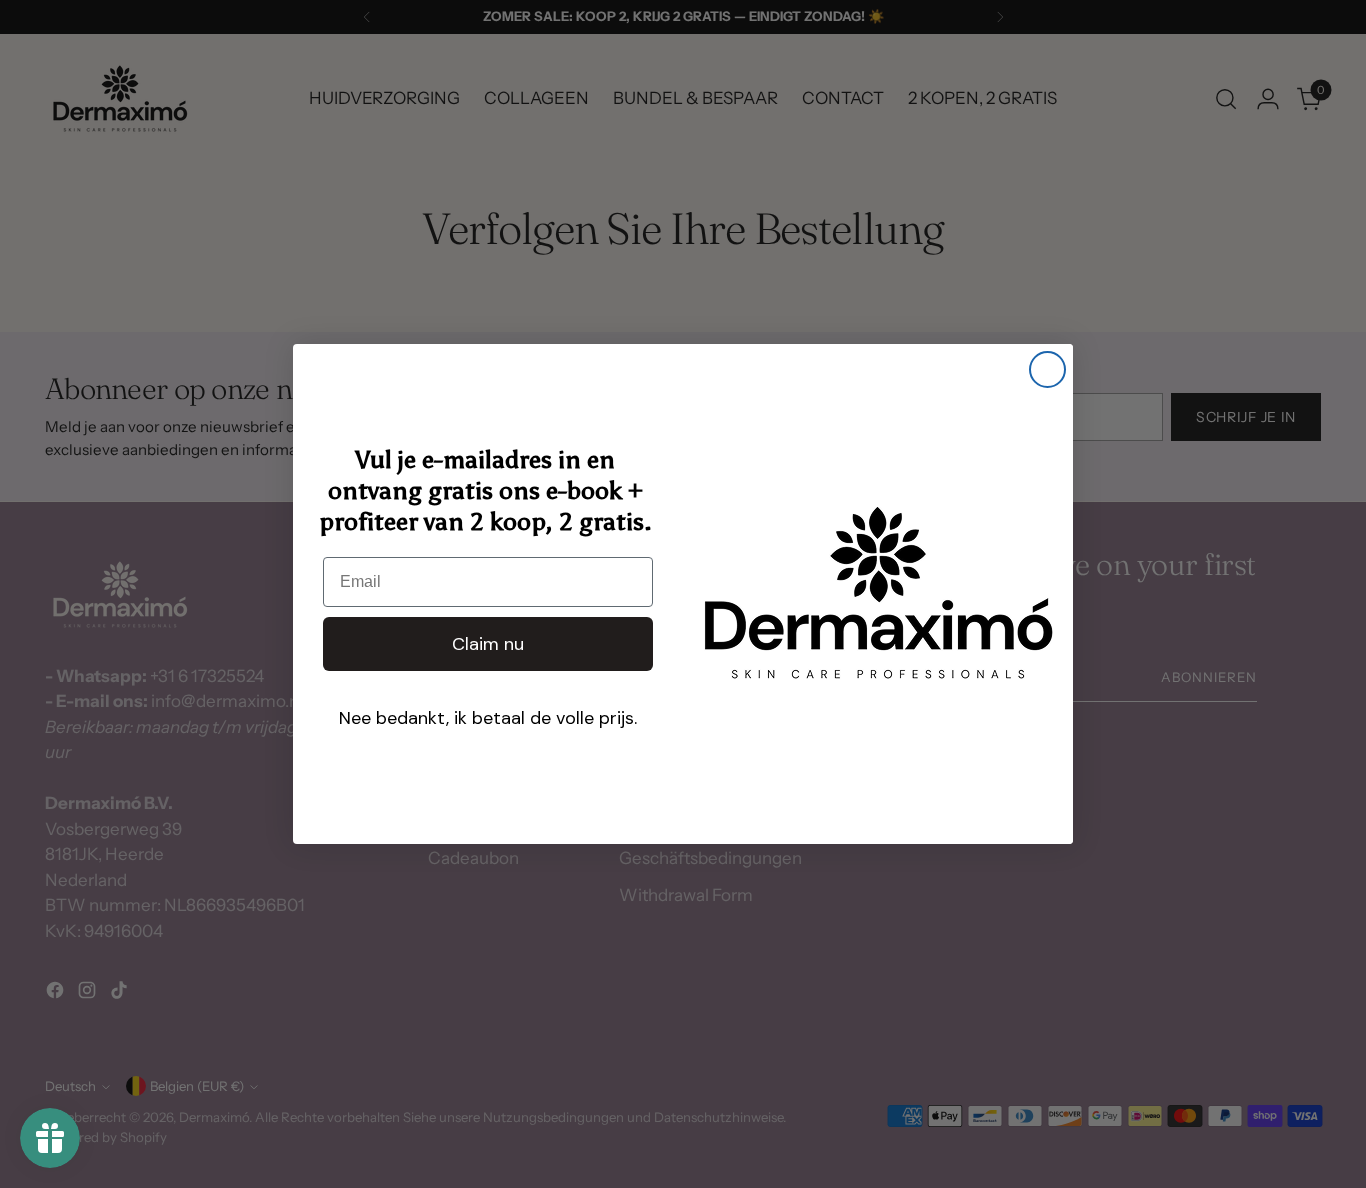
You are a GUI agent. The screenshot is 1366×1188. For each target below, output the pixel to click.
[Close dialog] (1047, 369)
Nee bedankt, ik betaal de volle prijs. (488, 718)
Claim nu (488, 644)
